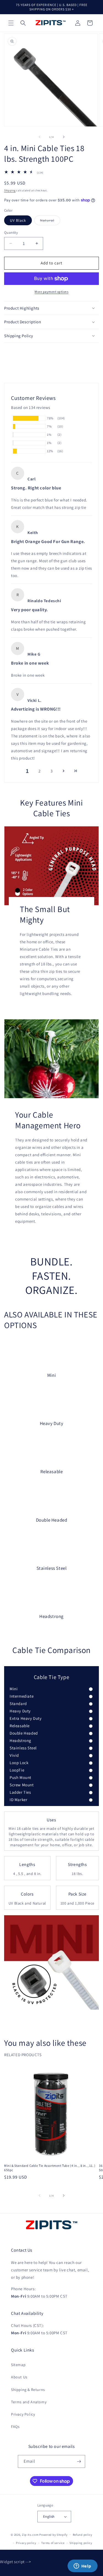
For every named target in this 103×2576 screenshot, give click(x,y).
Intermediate (22, 1696)
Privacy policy (26, 2543)
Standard (18, 1704)
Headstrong (20, 1740)
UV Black (18, 220)
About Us (19, 2377)
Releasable (20, 1726)
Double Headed (24, 1733)
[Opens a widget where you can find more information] (82, 2566)
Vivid (14, 1755)
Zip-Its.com (30, 2534)
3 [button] (52, 771)
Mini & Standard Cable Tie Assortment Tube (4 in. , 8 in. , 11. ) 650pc (50, 2168)
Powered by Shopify (53, 2534)
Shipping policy (81, 2543)
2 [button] (40, 771)
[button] (11, 23)
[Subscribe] (79, 2461)
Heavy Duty (20, 1711)
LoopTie (17, 1770)
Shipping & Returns (28, 2390)
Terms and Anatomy (29, 2402)
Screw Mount (22, 1785)
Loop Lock (19, 1763)
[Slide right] (64, 137)
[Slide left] (40, 137)
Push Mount (20, 1777)
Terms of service (53, 2543)
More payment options (51, 292)
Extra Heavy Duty (26, 1718)
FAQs (15, 2427)
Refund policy (83, 2535)
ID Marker (18, 1800)
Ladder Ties (20, 1792)
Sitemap (18, 2365)
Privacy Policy (23, 2414)
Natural (50, 221)
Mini (14, 1689)
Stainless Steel (23, 1748)
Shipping (10, 190)
